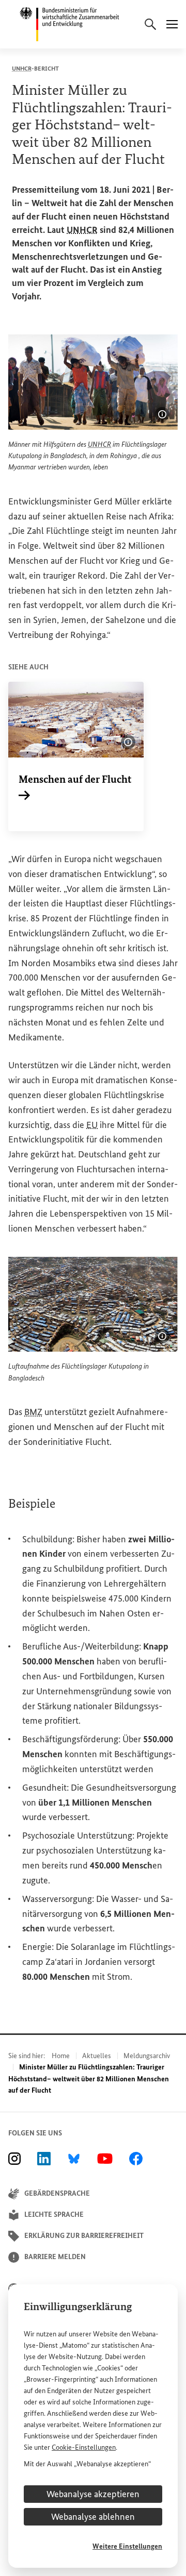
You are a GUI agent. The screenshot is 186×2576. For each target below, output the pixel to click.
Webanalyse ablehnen (93, 2517)
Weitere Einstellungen (127, 2546)
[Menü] (172, 24)
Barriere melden (55, 2257)
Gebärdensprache (57, 2193)
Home (61, 2056)
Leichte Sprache (54, 2215)
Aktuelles (97, 2056)
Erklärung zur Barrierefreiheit (84, 2236)
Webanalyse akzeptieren (93, 2494)
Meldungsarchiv (147, 2056)
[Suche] (150, 24)
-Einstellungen (84, 2447)
